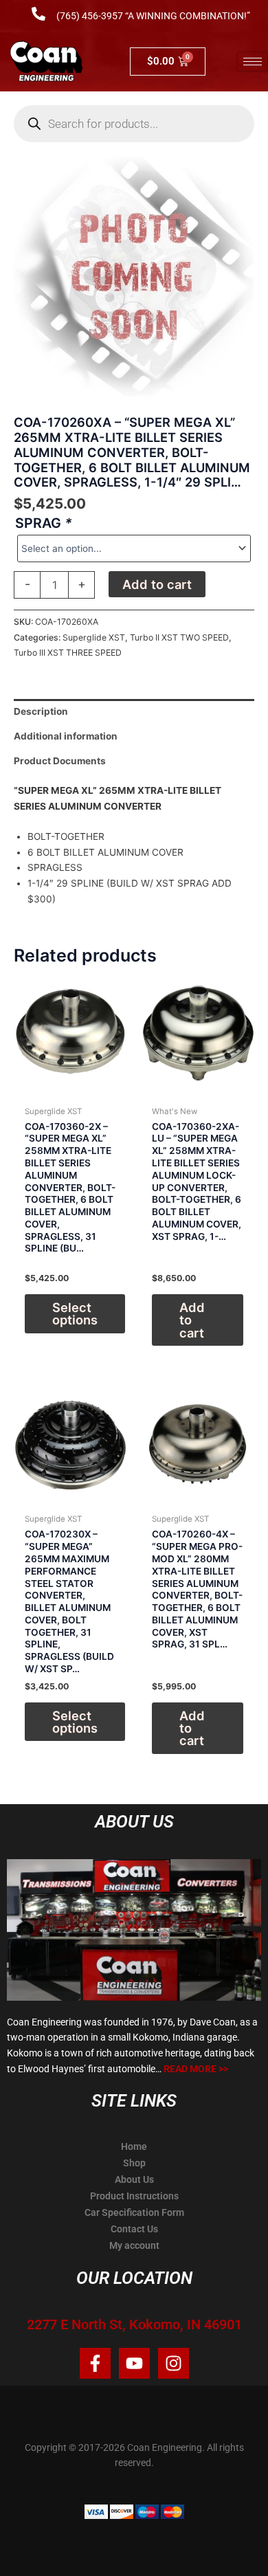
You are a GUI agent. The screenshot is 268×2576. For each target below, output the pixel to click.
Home (134, 2146)
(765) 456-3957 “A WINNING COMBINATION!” (153, 16)
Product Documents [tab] (60, 761)
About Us (134, 2179)
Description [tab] (41, 711)
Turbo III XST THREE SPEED (68, 653)
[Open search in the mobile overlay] (134, 124)
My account (134, 2245)
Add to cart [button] (192, 1320)
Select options (75, 1313)
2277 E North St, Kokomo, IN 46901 (134, 2324)
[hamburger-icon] (253, 62)
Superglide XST (94, 637)
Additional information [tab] (66, 736)
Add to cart (157, 584)
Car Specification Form (134, 2212)
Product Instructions (134, 2196)
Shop (134, 2163)
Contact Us (134, 2229)
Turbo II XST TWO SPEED (179, 637)
